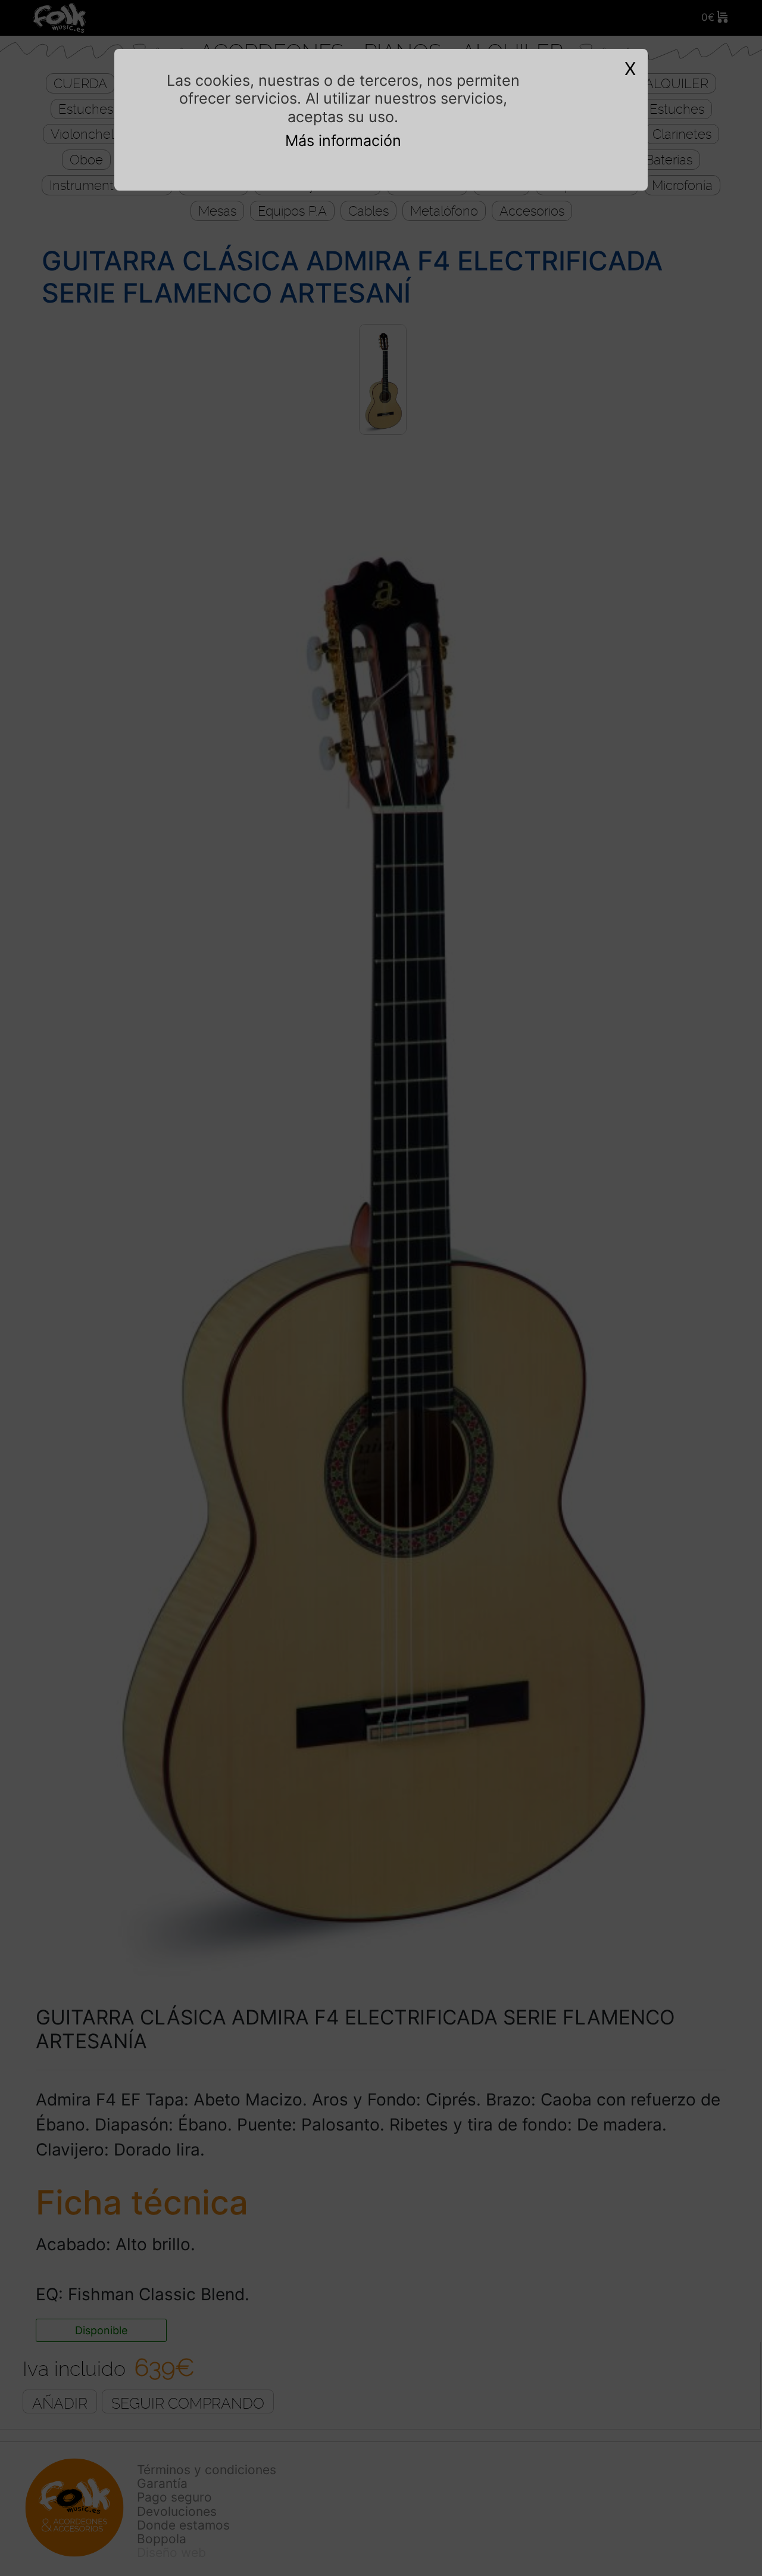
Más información (343, 141)
